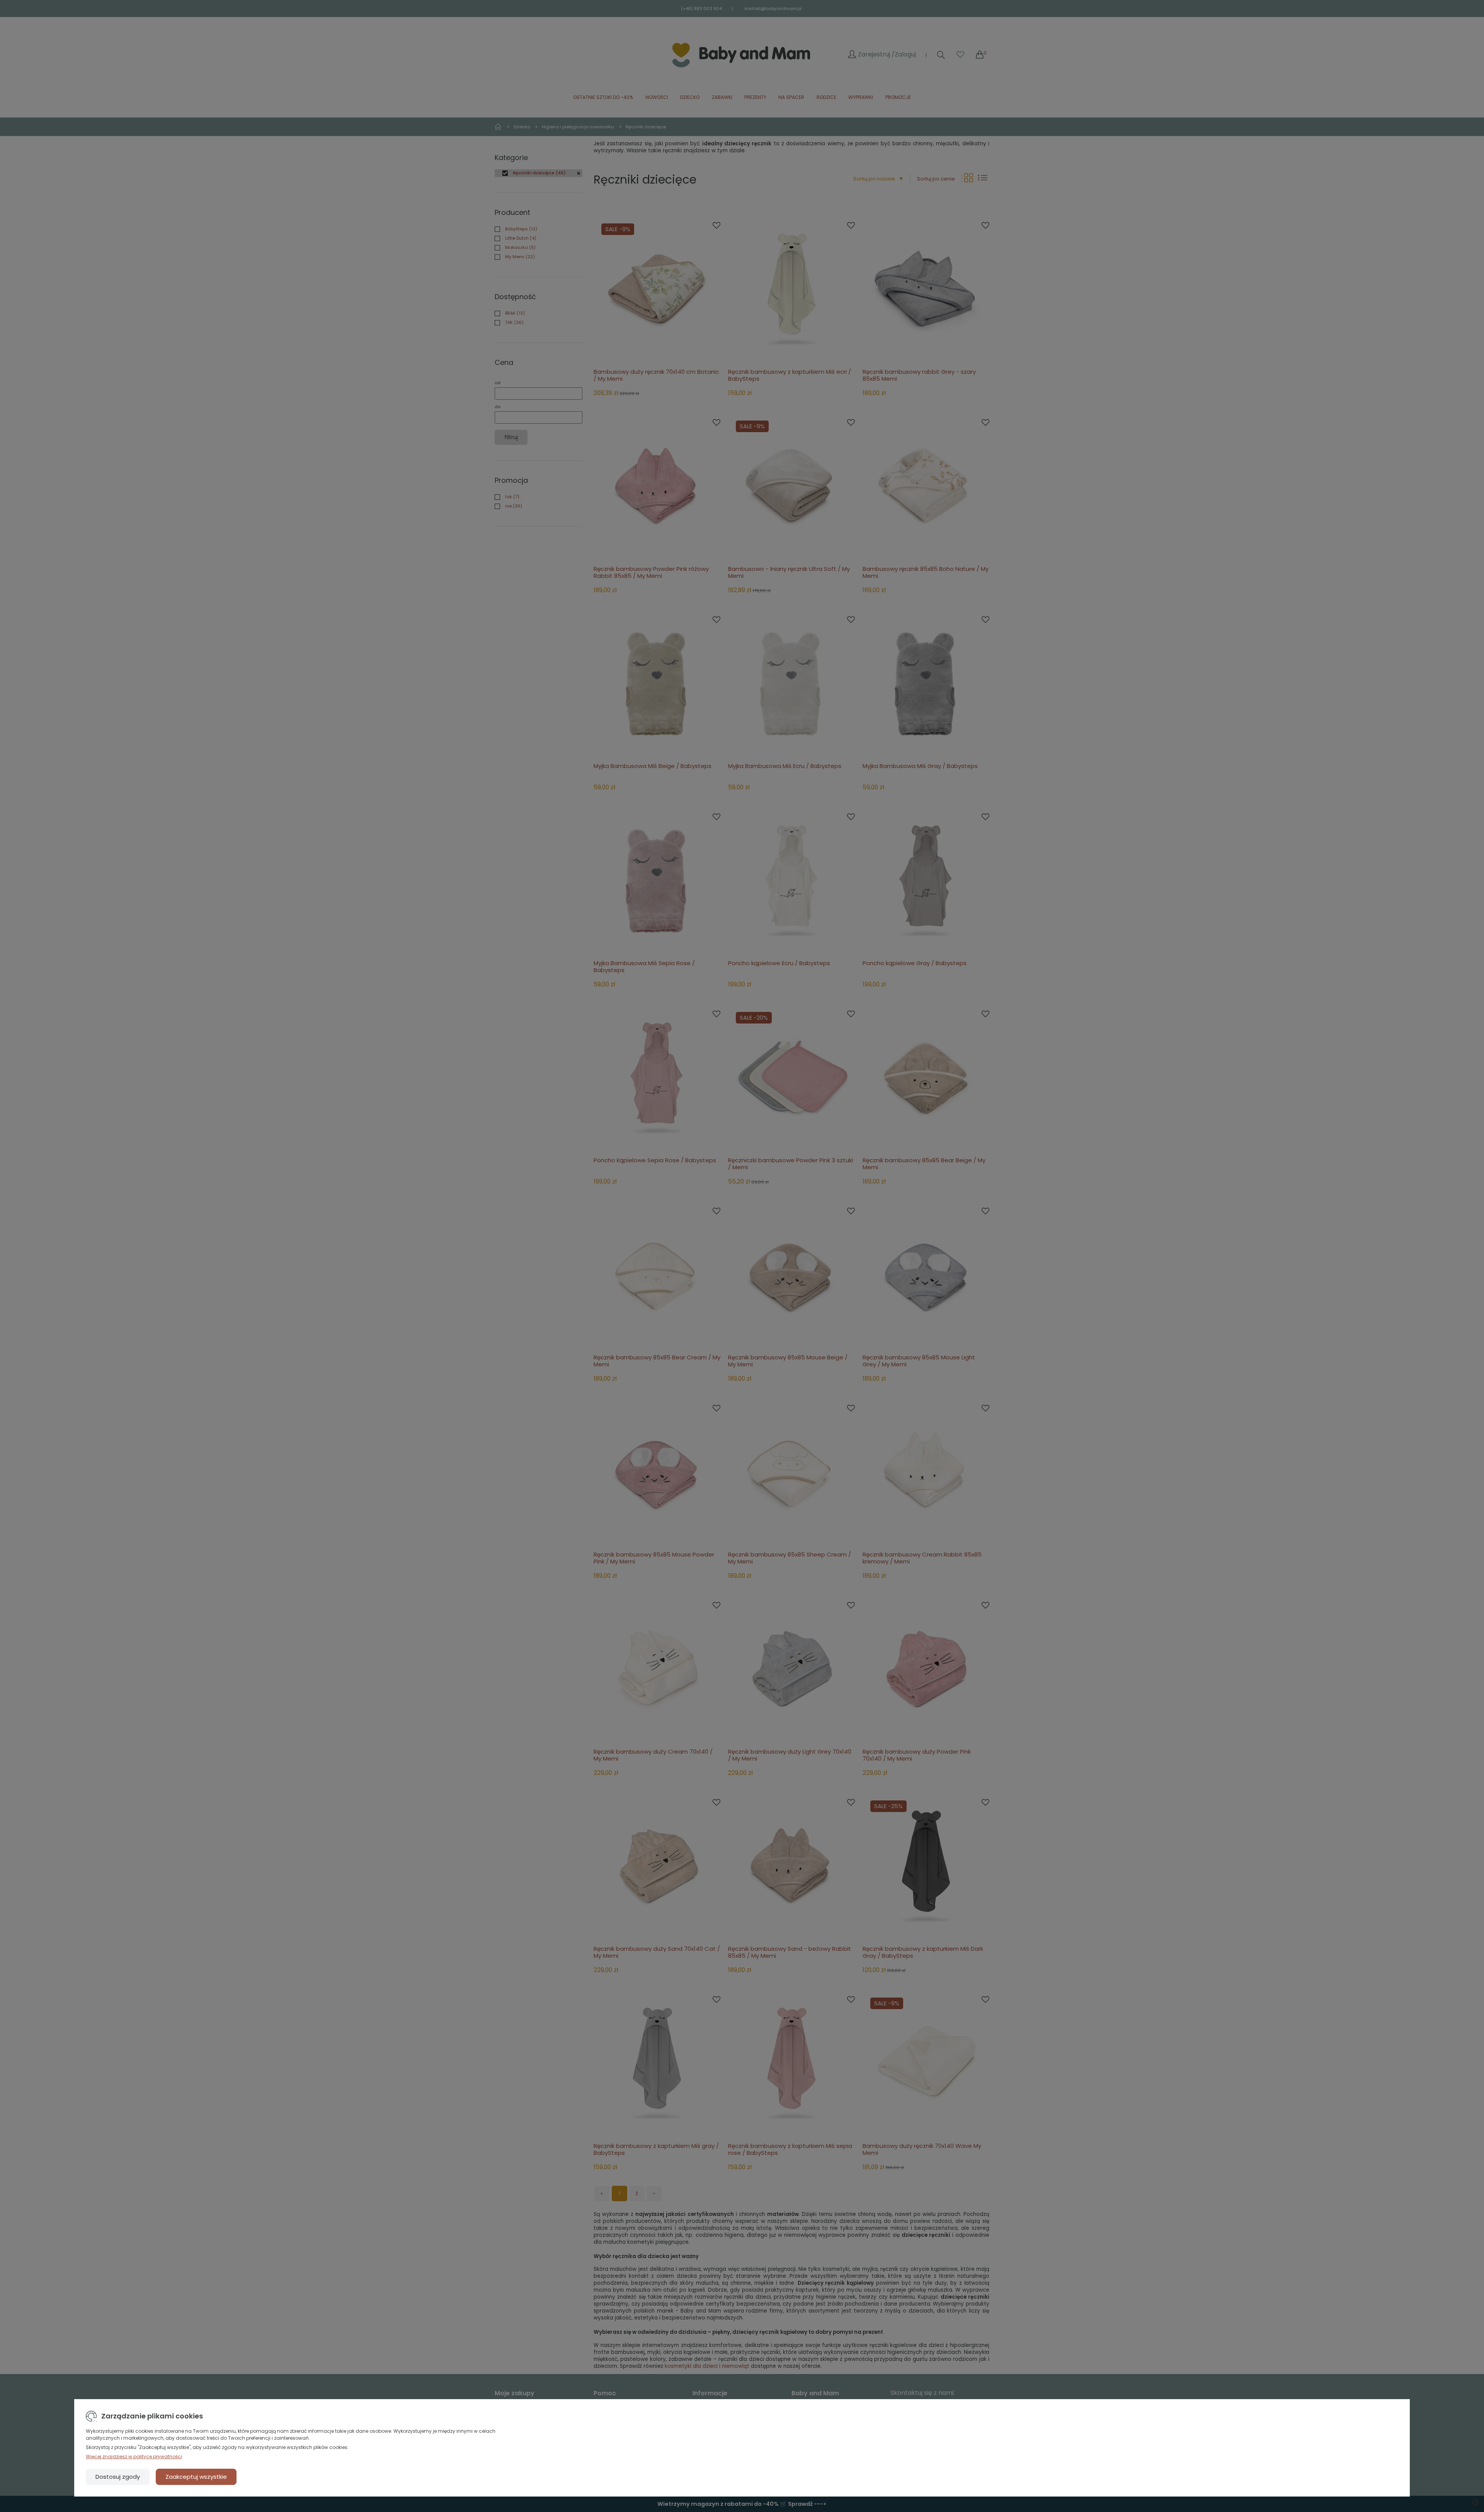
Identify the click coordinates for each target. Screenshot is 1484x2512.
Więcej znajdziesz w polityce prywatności (134, 2457)
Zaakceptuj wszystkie (196, 2477)
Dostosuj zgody (118, 2477)
